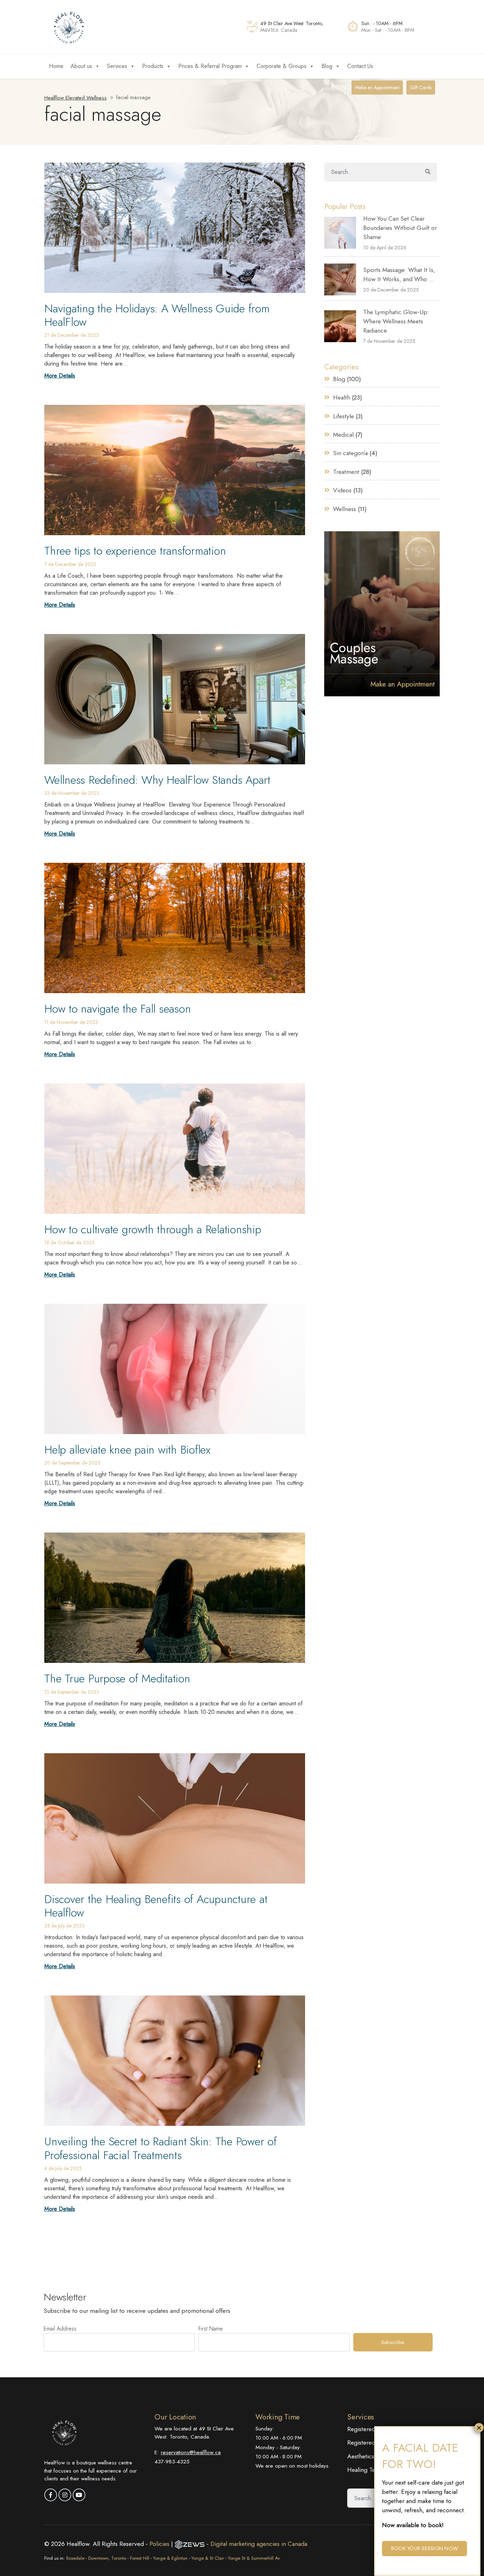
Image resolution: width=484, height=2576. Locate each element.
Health (342, 397)
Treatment (346, 472)
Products (153, 66)
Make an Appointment (377, 87)
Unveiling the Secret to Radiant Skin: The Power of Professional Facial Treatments (161, 2148)
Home (56, 66)
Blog (327, 66)
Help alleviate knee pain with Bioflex (127, 1450)
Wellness (345, 509)
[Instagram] (65, 2495)
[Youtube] (79, 2495)
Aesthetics (361, 2456)
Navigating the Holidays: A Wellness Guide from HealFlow (157, 315)
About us (81, 66)
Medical (343, 435)
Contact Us (360, 66)
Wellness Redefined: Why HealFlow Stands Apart (157, 780)
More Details (60, 376)
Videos (342, 490)
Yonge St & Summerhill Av (254, 2558)
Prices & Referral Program (210, 66)
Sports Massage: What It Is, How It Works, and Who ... (399, 274)
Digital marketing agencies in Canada (259, 2544)
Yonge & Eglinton (170, 2558)
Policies (160, 2544)
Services (117, 66)
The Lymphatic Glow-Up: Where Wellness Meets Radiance (396, 321)
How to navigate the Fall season (117, 1009)
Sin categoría (350, 453)
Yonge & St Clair (208, 2558)
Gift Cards (421, 87)
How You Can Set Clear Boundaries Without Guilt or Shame (400, 228)
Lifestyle (344, 416)
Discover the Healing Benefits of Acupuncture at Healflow (156, 1906)
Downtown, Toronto (107, 2558)
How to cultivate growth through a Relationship (153, 1229)
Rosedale (75, 2558)
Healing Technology (373, 2470)
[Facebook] (51, 2495)
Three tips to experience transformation (135, 551)
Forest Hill (140, 2558)
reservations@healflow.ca (191, 2452)
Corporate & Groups (282, 66)
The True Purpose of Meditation (117, 1678)
